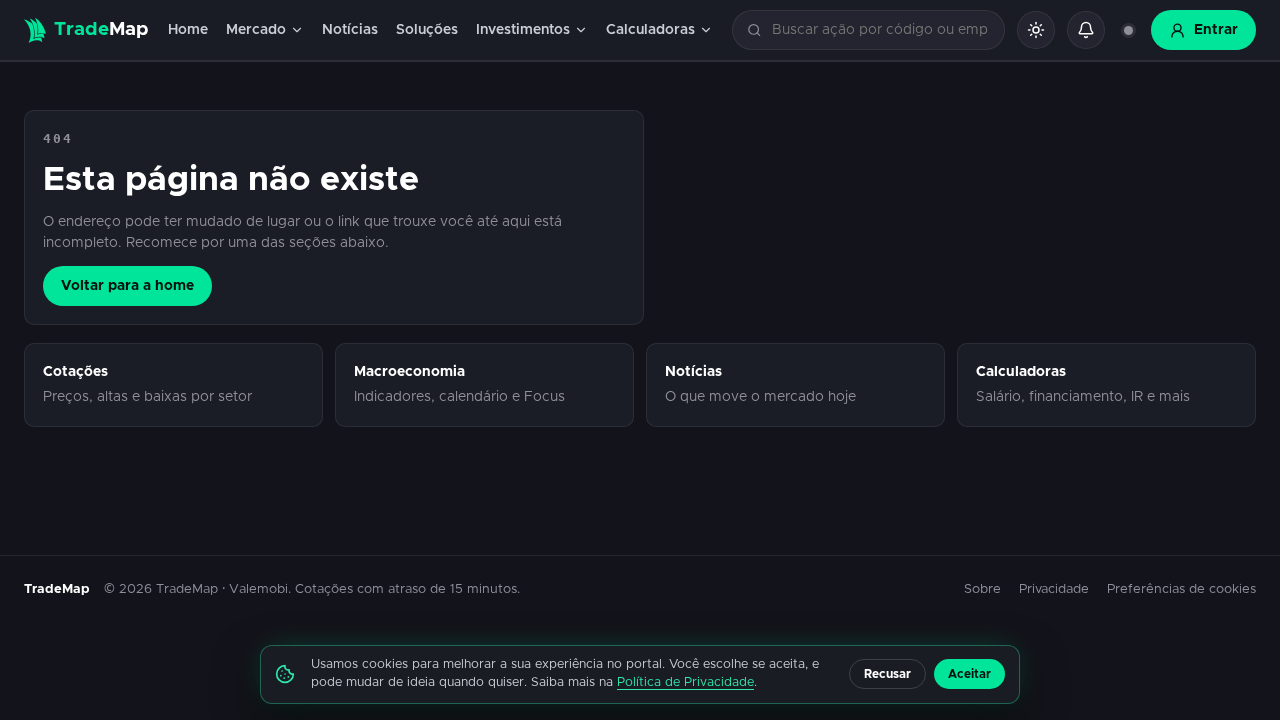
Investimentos (523, 30)
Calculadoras (650, 30)
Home (188, 30)
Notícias (350, 30)
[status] (1128, 30)
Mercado (256, 30)
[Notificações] (1086, 30)
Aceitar (969, 674)
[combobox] (880, 30)
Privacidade (1054, 589)
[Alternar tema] (1036, 30)
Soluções (427, 30)
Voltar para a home (127, 286)
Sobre (982, 589)
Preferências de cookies (1181, 589)
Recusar (887, 674)
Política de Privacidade (685, 682)
